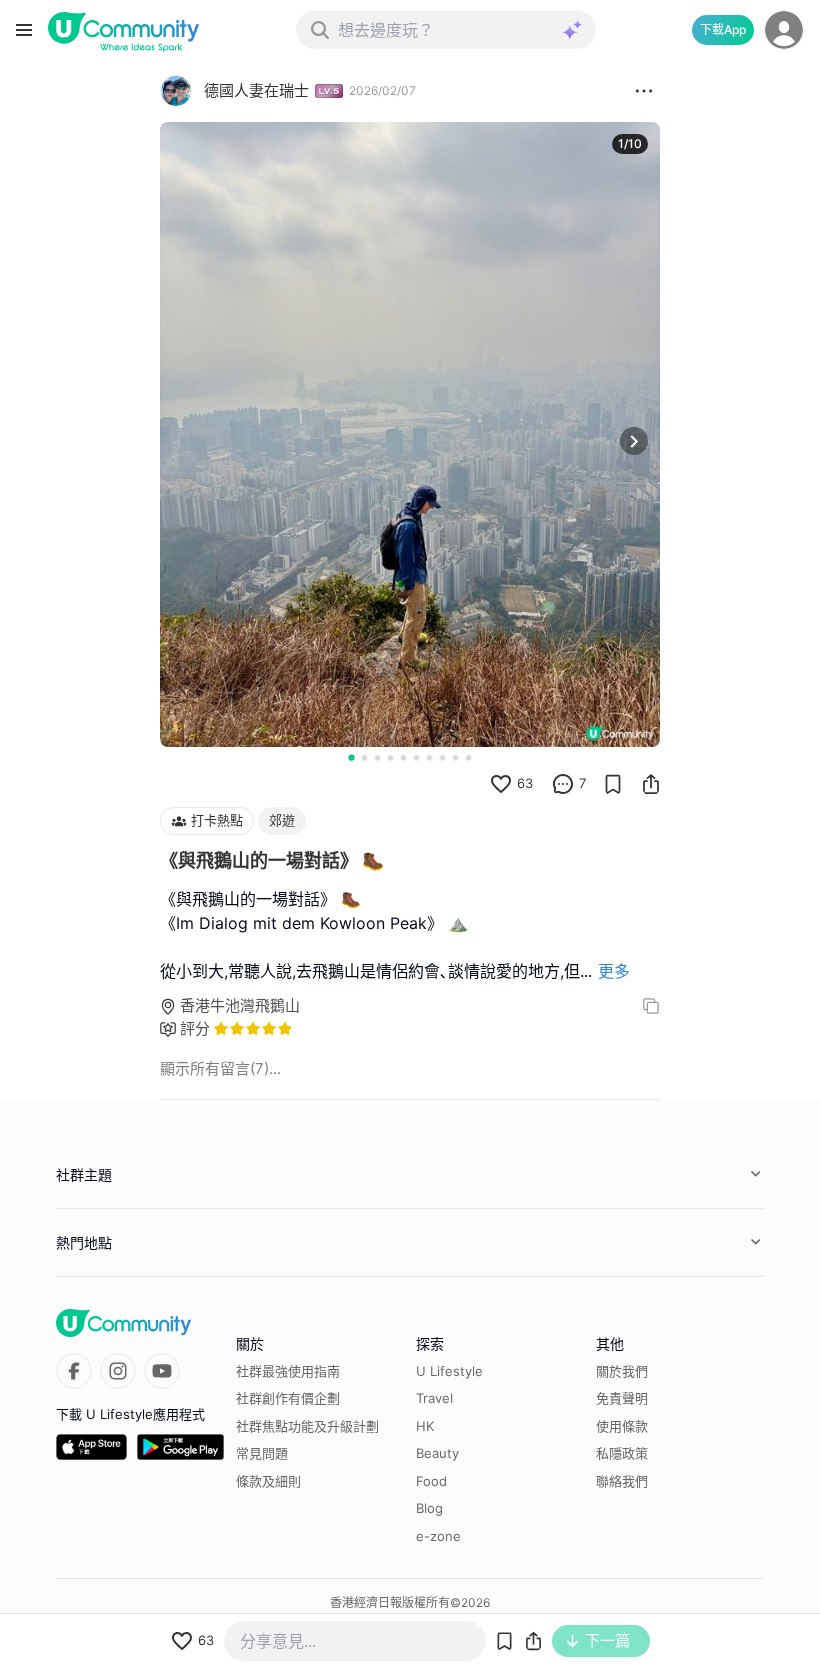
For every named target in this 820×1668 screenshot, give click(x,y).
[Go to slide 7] (429, 757)
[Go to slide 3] (377, 757)
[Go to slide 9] (455, 757)
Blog (429, 1508)
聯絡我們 (622, 1481)
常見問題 (262, 1453)
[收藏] (613, 784)
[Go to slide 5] (403, 757)
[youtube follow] (162, 1371)
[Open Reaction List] (644, 91)
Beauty (437, 1453)
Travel (434, 1398)
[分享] (651, 784)
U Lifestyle (449, 1371)
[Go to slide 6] (416, 757)
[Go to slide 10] (468, 757)
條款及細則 (268, 1481)
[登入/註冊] (784, 30)
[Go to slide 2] (364, 757)
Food (431, 1481)
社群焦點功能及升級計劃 (307, 1426)
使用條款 (622, 1426)
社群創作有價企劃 (288, 1398)
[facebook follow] (74, 1371)
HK (425, 1426)
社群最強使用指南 (288, 1371)
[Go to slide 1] (351, 757)
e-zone (438, 1536)
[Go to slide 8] (442, 757)
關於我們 (622, 1371)
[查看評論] (563, 784)
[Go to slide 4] (390, 757)
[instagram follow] (118, 1371)
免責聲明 (622, 1398)
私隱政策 (622, 1453)
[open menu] (24, 30)
